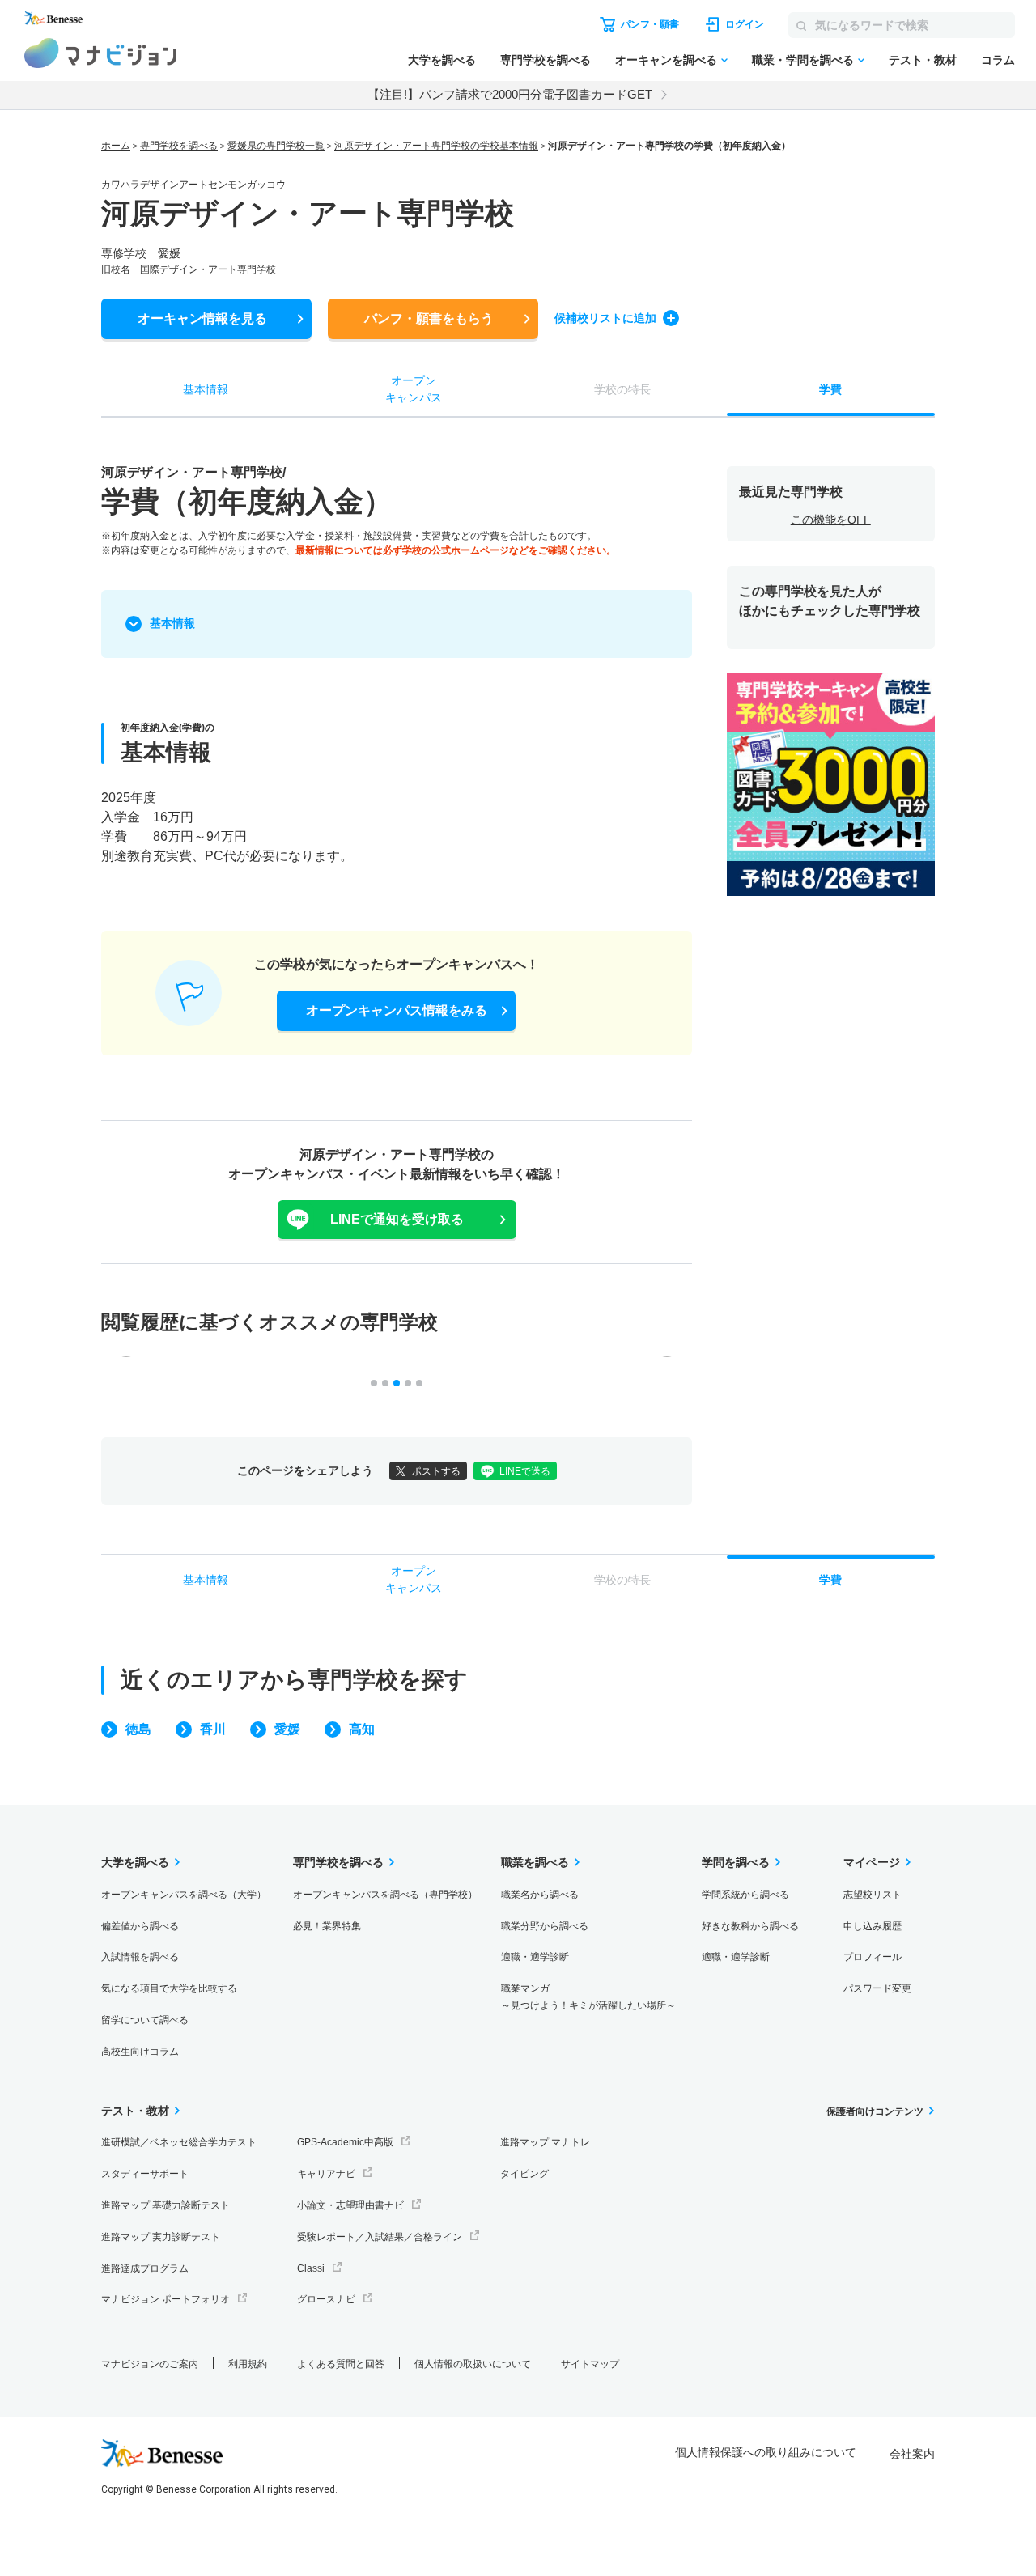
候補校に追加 (605, 318)
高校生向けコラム (140, 2052)
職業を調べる (535, 1862)
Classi (311, 2268)
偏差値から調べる (140, 1926)
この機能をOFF (831, 520)
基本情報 (172, 623)
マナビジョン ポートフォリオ (166, 2299)
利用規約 (248, 2364)
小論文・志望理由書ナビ (350, 2205)
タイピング (524, 2174)
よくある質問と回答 (341, 2364)
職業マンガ (588, 1997)
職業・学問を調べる (803, 60)
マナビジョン (101, 53)
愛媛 (287, 1729)
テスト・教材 (923, 60)
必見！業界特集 (327, 1926)
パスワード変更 (877, 1988)
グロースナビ (326, 2299)
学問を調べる (736, 1862)
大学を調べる (442, 60)
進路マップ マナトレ (545, 2142)
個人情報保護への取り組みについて (766, 2452)
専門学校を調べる (546, 60)
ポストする (436, 1471)
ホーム (116, 146)
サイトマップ (590, 2364)
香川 (213, 1729)
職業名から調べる (540, 1895)
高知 (362, 1729)
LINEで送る (525, 1471)
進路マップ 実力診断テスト (161, 2237)
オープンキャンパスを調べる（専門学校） (385, 1895)
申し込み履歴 (873, 1926)
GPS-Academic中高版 (345, 2142)
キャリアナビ (326, 2174)
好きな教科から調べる (750, 1926)
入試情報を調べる (140, 1957)
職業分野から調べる (545, 1926)
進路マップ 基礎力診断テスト (166, 2205)
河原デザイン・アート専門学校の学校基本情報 (436, 146)
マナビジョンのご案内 (150, 2364)
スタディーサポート (145, 2174)
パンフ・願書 (429, 318)
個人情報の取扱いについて (473, 2364)
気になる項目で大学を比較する (169, 1988)
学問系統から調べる (745, 1895)
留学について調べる (145, 2020)
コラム (998, 60)
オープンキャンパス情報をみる (397, 1010)
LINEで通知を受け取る (397, 1219)
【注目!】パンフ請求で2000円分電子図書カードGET (510, 94)
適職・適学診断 (535, 1957)
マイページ (872, 1862)
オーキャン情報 (202, 318)
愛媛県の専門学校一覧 (276, 146)
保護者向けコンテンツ (875, 2111)
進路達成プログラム (145, 2268)
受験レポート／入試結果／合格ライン (380, 2237)
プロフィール (873, 1957)
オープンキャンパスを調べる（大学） (184, 1895)
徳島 (138, 1729)
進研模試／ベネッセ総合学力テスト (179, 2142)
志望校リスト (873, 1895)
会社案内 (912, 2454)
